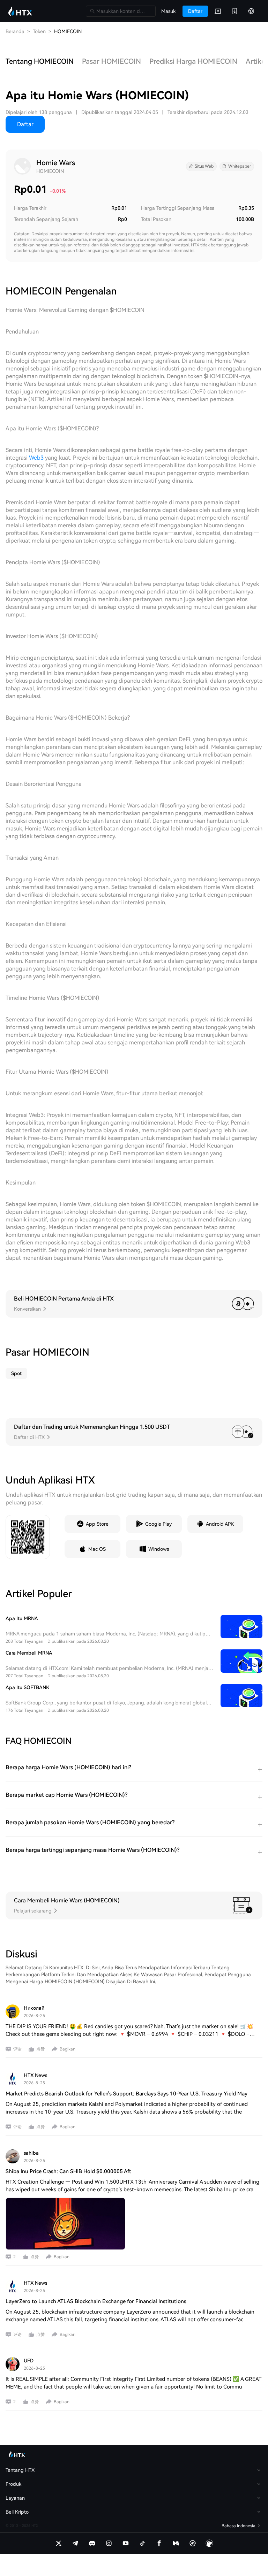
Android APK (220, 1524)
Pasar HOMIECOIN (111, 61)
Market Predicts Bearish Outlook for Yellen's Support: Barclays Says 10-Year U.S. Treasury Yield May (126, 2094)
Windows (159, 1549)
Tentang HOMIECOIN (40, 61)
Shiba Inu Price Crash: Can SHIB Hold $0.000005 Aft (68, 2171)
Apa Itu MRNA (22, 1618)
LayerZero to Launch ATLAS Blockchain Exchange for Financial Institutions (96, 2301)
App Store (97, 1524)
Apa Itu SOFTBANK (28, 1687)
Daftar (25, 124)
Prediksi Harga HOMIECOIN (193, 61)
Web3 (36, 458)
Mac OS (97, 1549)
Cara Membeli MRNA (29, 1653)
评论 (17, 2049)
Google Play (158, 1524)
